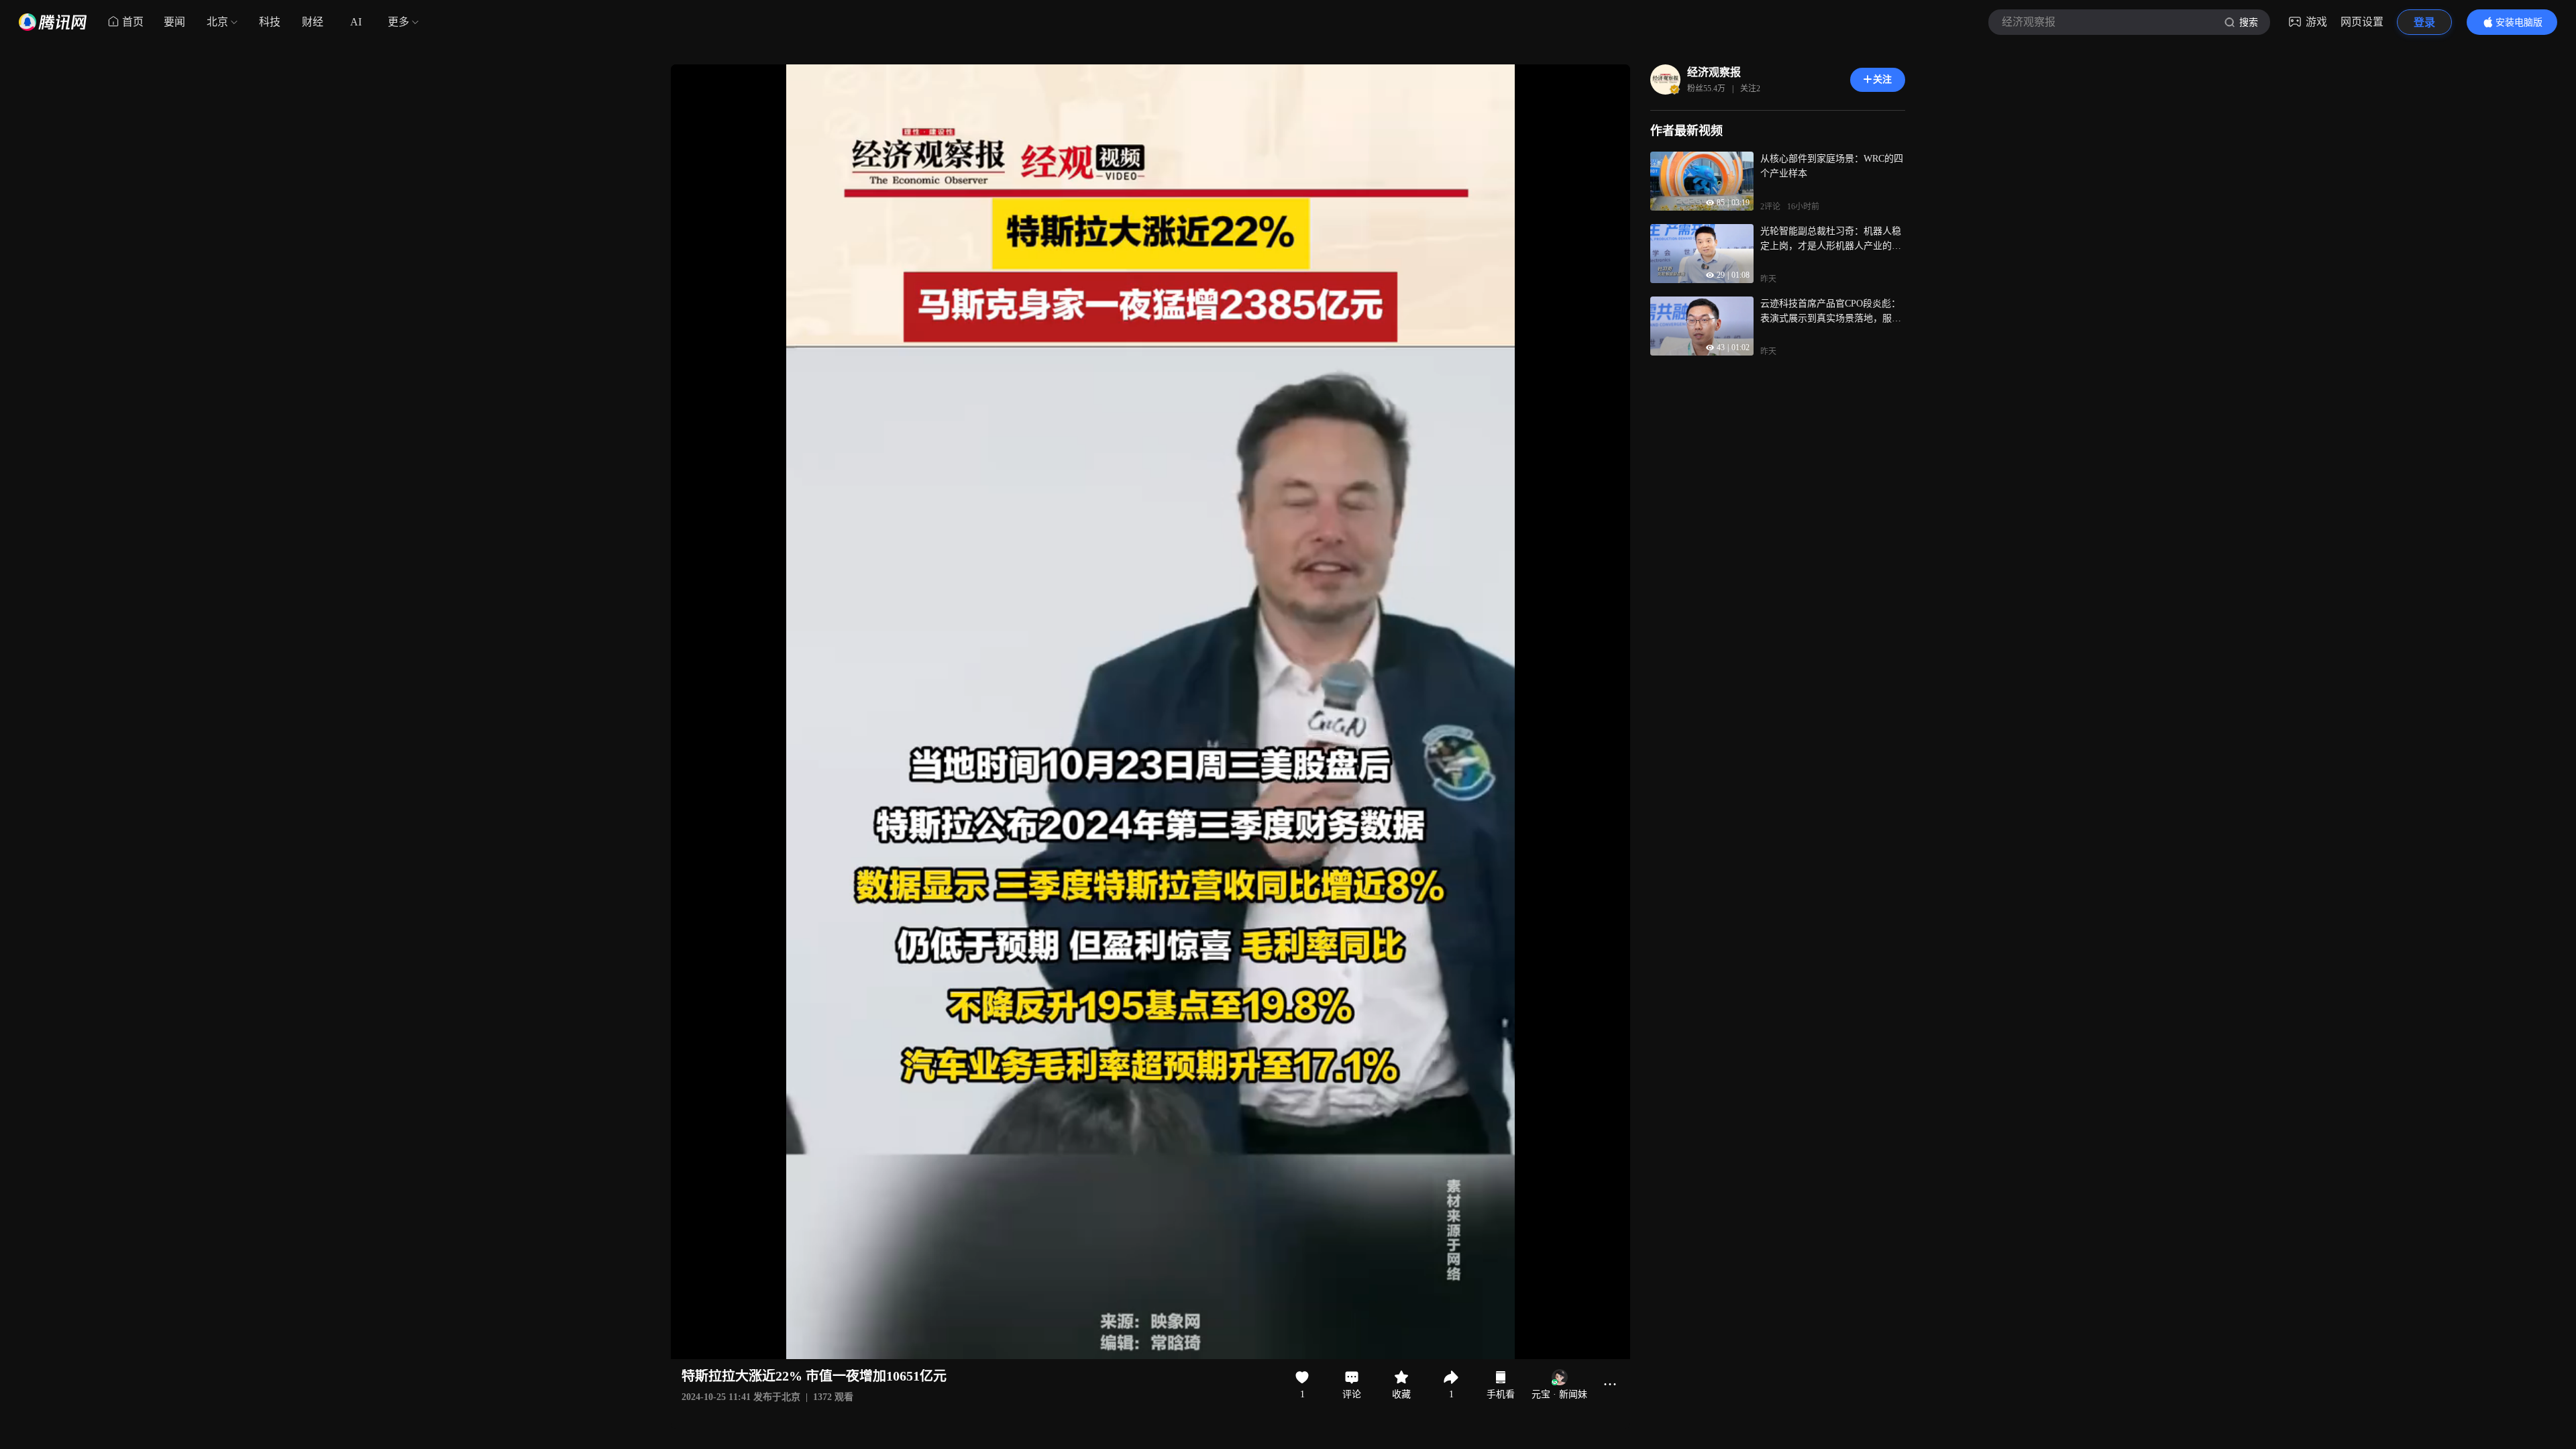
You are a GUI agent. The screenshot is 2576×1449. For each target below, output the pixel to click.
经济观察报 (1714, 72)
